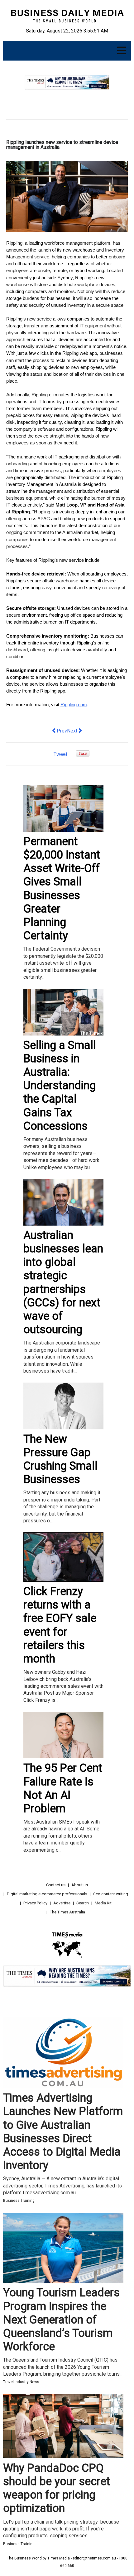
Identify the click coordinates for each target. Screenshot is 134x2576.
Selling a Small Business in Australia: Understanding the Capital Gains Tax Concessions (60, 1086)
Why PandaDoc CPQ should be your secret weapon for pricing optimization (57, 2488)
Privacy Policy (35, 1903)
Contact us (56, 1885)
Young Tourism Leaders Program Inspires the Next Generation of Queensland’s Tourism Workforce (61, 2320)
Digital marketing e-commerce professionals (47, 1894)
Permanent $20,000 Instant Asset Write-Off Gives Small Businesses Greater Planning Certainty (62, 889)
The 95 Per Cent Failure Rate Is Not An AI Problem (63, 1788)
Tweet (60, 754)
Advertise (62, 1903)
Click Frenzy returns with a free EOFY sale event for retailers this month (60, 1625)
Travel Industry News (21, 2382)
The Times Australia (67, 1912)
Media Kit (103, 1903)
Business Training (19, 2201)
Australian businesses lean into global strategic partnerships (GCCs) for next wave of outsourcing (63, 1282)
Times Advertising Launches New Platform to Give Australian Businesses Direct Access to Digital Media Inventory (63, 2132)
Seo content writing (111, 1894)
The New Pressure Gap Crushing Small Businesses (60, 1459)
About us (80, 1885)
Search (83, 1903)
